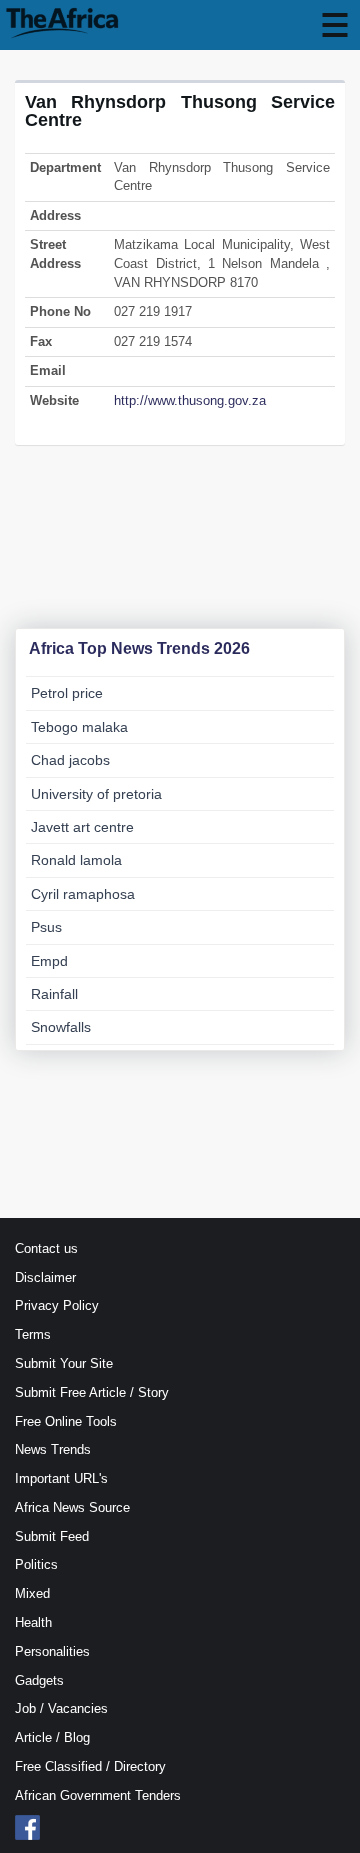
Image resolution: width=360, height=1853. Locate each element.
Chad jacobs (70, 760)
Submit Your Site (64, 1363)
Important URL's (61, 1478)
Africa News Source (72, 1507)
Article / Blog (52, 1737)
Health (33, 1622)
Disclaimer (45, 1277)
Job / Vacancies (61, 1708)
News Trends (53, 1449)
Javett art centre (82, 827)
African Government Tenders (98, 1795)
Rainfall (54, 994)
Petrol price (67, 693)
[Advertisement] (180, 546)
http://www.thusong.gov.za (190, 400)
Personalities (52, 1651)
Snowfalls (61, 1027)
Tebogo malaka (79, 727)
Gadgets (39, 1680)
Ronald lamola (76, 860)
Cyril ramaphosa (83, 894)
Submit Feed (52, 1536)
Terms (33, 1334)
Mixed (32, 1593)
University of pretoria (96, 794)
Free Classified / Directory (90, 1766)
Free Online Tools (66, 1421)
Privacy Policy (57, 1305)
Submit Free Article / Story (92, 1392)
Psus (46, 927)
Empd (49, 961)
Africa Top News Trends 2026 (139, 648)
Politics (36, 1564)
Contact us (46, 1248)
